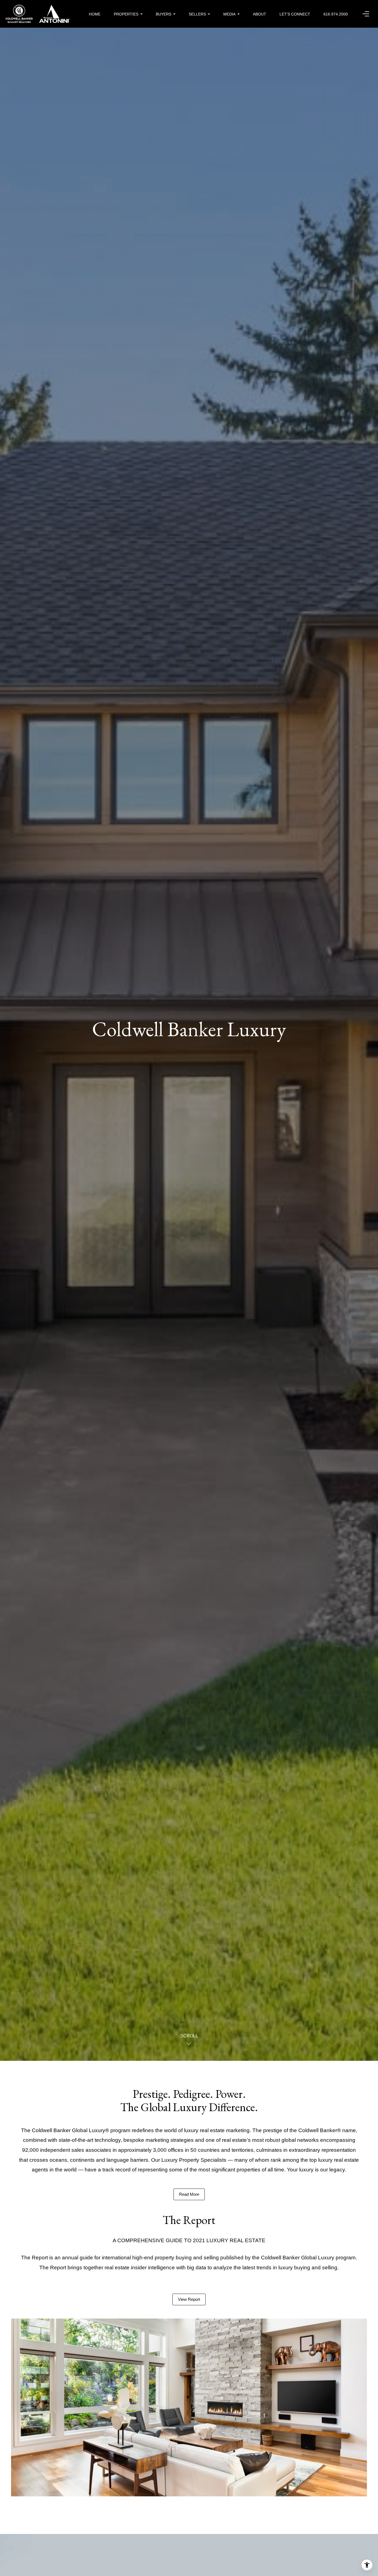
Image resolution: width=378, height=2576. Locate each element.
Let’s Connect (295, 14)
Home (95, 14)
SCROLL (189, 2036)
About (260, 14)
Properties (126, 14)
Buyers (164, 14)
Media (229, 14)
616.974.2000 (336, 14)
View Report (189, 2299)
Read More (189, 2194)
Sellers (197, 14)
